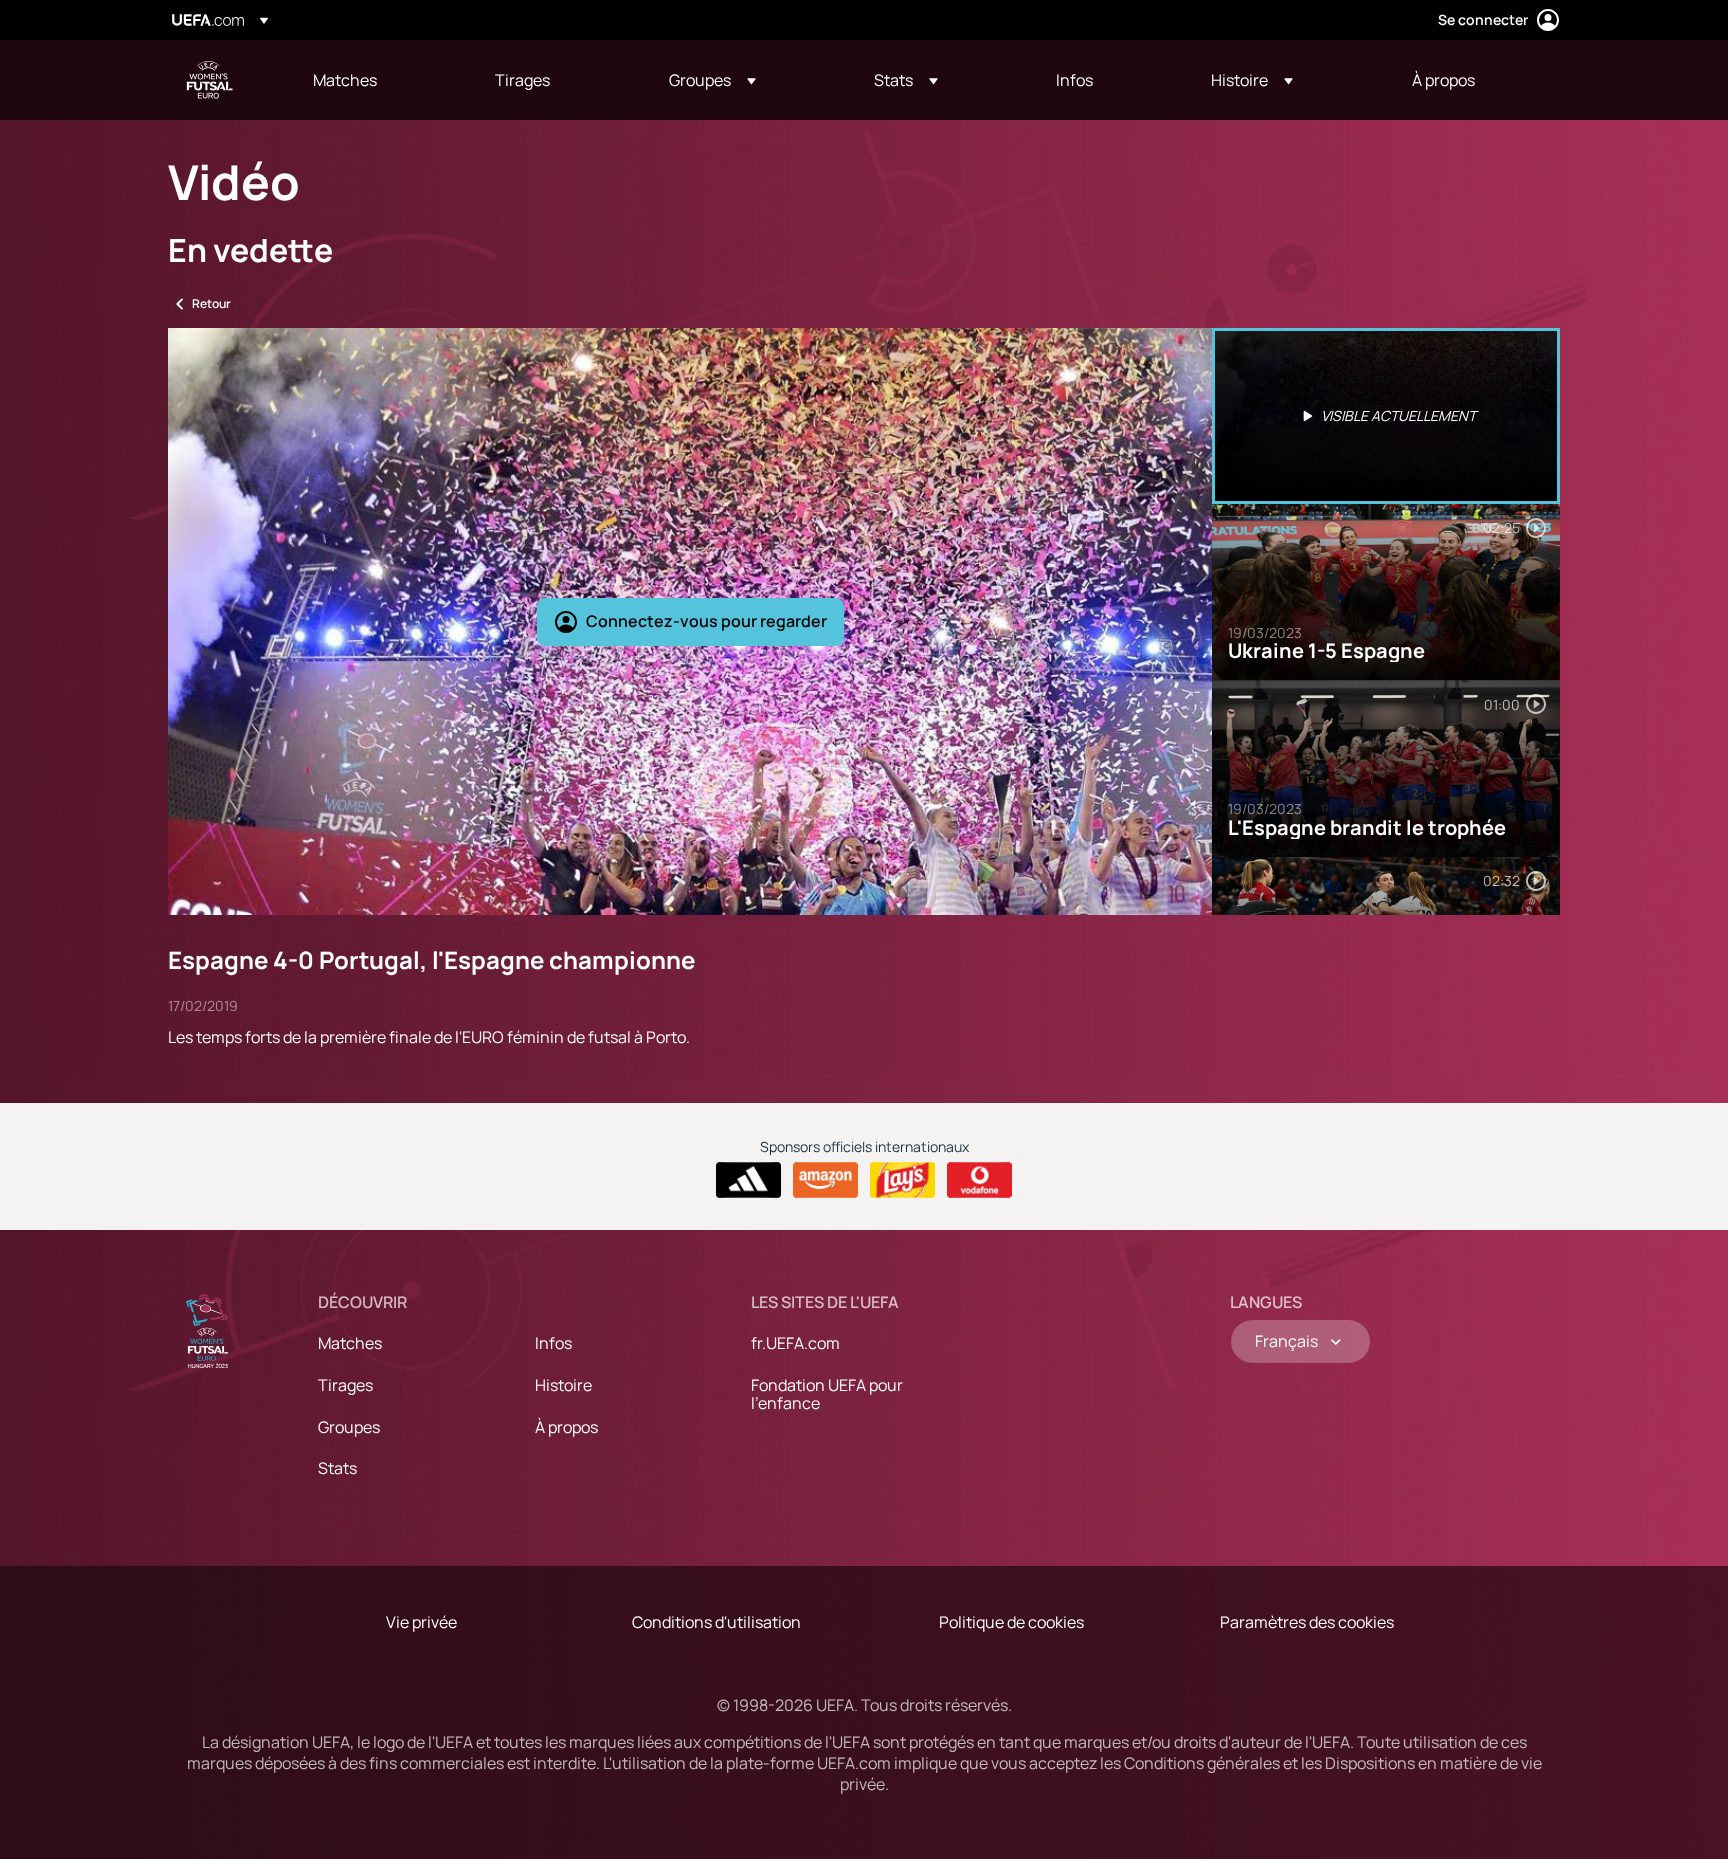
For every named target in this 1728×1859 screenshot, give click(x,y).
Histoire (563, 1385)
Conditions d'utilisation (716, 1622)
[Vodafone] (979, 1180)
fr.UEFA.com (795, 1343)
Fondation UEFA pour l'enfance (827, 1394)
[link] (345, 80)
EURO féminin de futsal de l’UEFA (210, 80)
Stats (337, 1468)
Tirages (345, 1385)
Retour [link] (211, 303)
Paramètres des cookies (1307, 1622)
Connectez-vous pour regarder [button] (706, 621)
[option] (1386, 416)
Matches (350, 1343)
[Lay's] (902, 1180)
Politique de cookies (1011, 1622)
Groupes (349, 1427)
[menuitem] (379, 80)
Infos (553, 1343)
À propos (566, 1427)
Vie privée (421, 1622)
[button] (712, 80)
